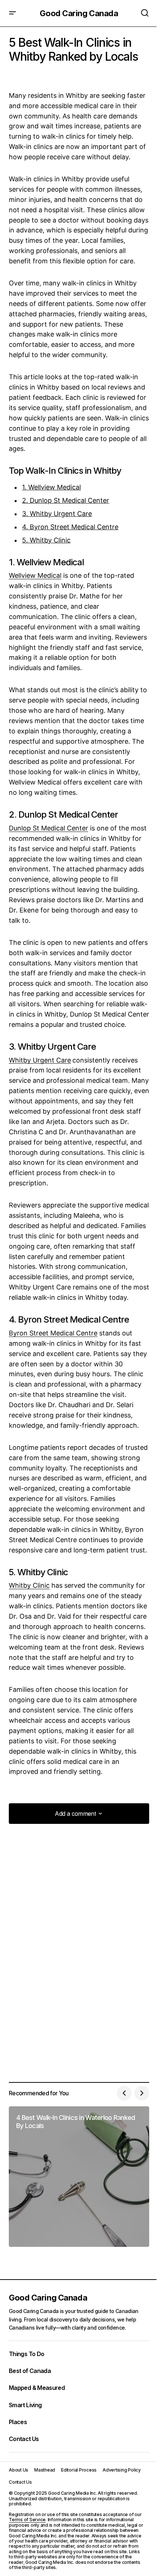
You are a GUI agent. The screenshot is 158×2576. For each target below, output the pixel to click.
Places (18, 2422)
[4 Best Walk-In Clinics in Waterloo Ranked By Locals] (79, 2177)
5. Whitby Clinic (46, 540)
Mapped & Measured (37, 2388)
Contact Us (24, 2439)
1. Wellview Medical (51, 487)
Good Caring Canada (79, 13)
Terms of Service (27, 2520)
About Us (19, 2470)
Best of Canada (30, 2371)
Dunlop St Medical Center (49, 828)
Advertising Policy (122, 2470)
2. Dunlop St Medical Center (66, 500)
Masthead (45, 2470)
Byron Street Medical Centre (53, 1333)
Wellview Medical (35, 575)
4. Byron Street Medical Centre (70, 527)
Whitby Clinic (29, 1585)
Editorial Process (79, 2470)
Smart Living (25, 2405)
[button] (12, 13)
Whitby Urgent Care (40, 1060)
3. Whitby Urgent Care (57, 514)
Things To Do (26, 2354)
